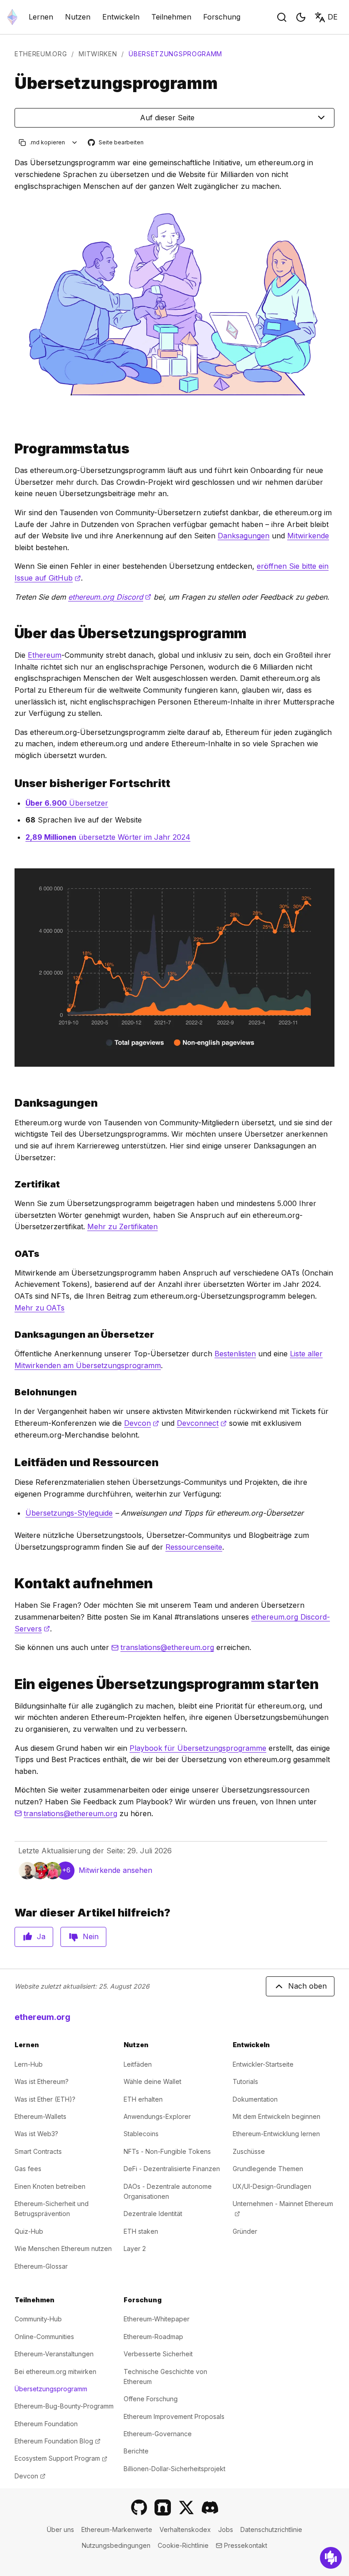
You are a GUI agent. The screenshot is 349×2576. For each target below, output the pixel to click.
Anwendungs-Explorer (157, 2116)
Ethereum (45, 655)
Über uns (60, 2529)
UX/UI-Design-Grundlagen (272, 2186)
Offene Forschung (151, 2399)
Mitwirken (98, 54)
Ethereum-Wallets (40, 2116)
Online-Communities (44, 2337)
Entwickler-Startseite (263, 2064)
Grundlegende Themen (268, 2169)
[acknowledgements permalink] (11, 1103)
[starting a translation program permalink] (11, 1684)
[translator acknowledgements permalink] (11, 1335)
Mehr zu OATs (40, 1308)
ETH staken (141, 2231)
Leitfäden (138, 2064)
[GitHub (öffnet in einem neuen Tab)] (139, 2507)
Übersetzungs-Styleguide (69, 1513)
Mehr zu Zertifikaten (122, 1226)
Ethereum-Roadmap (153, 2337)
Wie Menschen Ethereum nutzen (63, 2248)
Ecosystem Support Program (61, 2458)
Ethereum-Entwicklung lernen (276, 2134)
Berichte (136, 2451)
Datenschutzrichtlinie (271, 2529)
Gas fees (28, 2169)
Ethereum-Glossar (41, 2266)
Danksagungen (244, 536)
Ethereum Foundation (46, 2424)
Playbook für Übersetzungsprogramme (198, 1748)
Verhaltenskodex (185, 2529)
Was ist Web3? (36, 2134)
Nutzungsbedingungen (116, 2545)
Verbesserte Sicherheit (158, 2354)
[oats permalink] (11, 1254)
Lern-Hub (29, 2064)
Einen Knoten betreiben (50, 2186)
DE (333, 17)
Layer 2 (135, 2248)
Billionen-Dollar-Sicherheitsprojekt (174, 2469)
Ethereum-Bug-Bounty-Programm (64, 2406)
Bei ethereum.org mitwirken (55, 2372)
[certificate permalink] (11, 1184)
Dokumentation (255, 2099)
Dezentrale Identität (153, 2214)
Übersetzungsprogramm (51, 2389)
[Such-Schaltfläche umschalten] (282, 17)
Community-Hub (38, 2319)
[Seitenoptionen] (75, 142)
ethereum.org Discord (110, 597)
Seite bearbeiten (116, 143)
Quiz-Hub (29, 2231)
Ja (41, 1936)
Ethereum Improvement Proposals (174, 2416)
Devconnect (202, 1423)
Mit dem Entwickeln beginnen (277, 2116)
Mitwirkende (308, 536)
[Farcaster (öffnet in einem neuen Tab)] (163, 2507)
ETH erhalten (143, 2099)
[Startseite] (12, 17)
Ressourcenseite (194, 1547)
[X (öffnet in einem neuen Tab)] (186, 2507)
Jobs (226, 2529)
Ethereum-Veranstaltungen (54, 2354)
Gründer (245, 2231)
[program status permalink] (11, 449)
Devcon (142, 1423)
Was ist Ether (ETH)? (45, 2099)
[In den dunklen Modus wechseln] (301, 17)
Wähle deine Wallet (152, 2081)
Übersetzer (67, 803)
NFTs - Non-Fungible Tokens (167, 2151)
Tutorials (245, 2081)
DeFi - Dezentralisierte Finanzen (172, 2169)
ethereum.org (41, 54)
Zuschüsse (249, 2151)
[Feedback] (331, 2558)
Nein (91, 1936)
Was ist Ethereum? (42, 2081)
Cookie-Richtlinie (183, 2545)
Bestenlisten (235, 1354)
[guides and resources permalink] (11, 1462)
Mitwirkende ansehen (115, 1870)
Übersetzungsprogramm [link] (175, 54)
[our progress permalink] (11, 783)
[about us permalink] (11, 633)
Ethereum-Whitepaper (157, 2319)
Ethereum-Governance (158, 2434)
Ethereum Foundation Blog (57, 2441)
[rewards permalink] (11, 1392)
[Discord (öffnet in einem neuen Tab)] (210, 2507)
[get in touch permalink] (11, 1584)
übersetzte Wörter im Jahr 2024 (108, 837)
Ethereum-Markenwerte (117, 2529)
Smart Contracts (38, 2151)
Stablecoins (141, 2134)
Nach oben (307, 1986)
